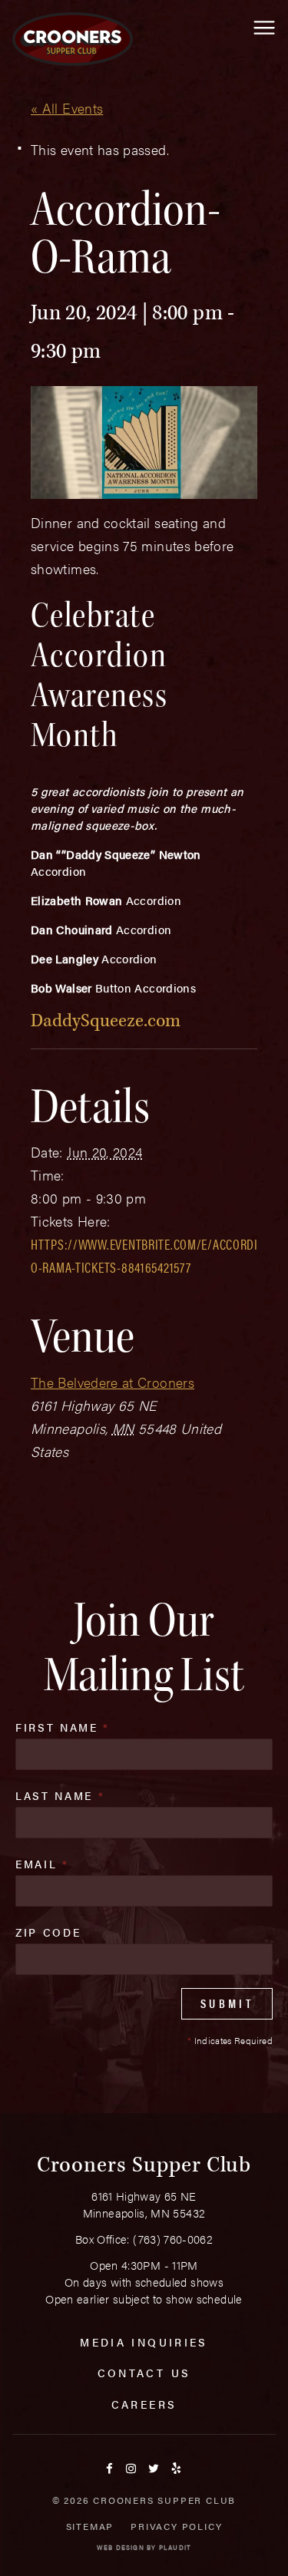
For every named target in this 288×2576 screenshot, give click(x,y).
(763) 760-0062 (173, 2239)
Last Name (60, 1795)
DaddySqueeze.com (106, 1020)
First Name (63, 1727)
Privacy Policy (176, 2526)
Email (42, 1864)
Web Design (121, 2547)
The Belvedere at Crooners (113, 1382)
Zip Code (48, 1932)
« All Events (67, 108)
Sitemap (90, 2526)
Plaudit (175, 2547)
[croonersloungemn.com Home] (73, 39)
